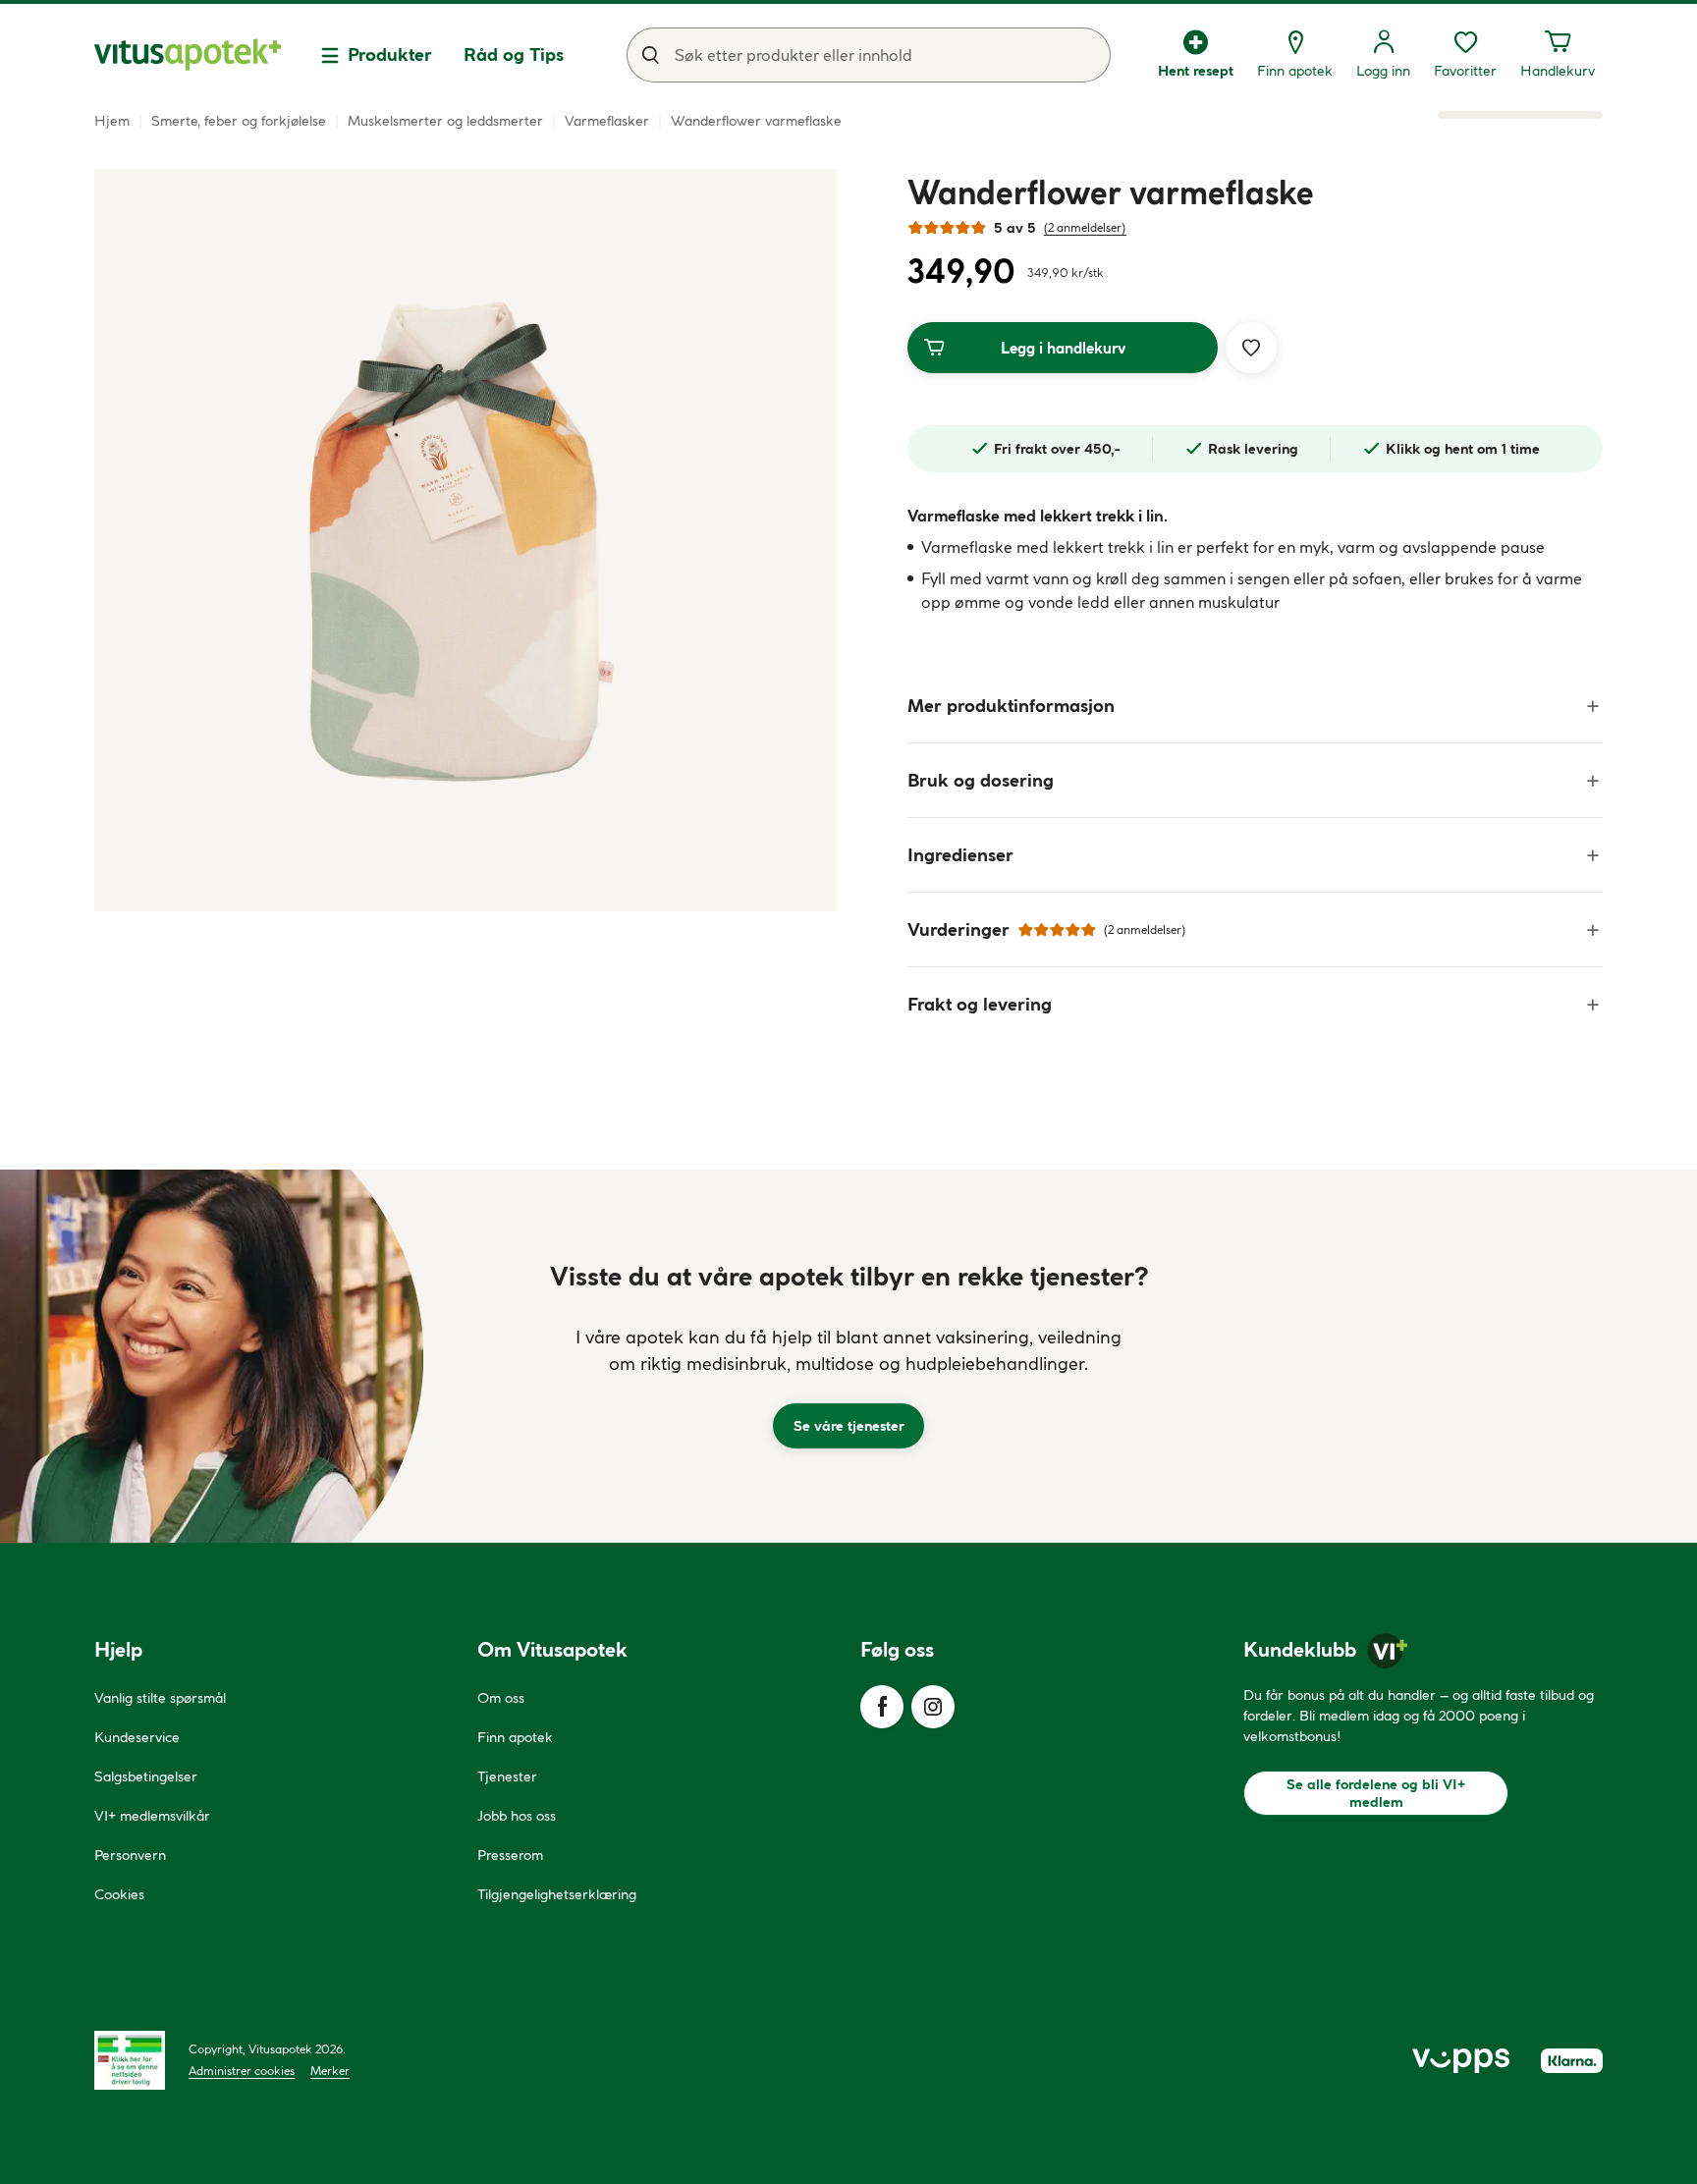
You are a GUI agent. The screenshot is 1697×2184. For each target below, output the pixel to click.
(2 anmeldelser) (1085, 227)
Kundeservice (137, 1737)
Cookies (119, 1894)
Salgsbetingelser (146, 1776)
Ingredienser (960, 855)
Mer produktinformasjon (1011, 706)
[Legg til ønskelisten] (1251, 348)
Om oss (501, 1698)
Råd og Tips (514, 55)
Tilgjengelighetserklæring (557, 1894)
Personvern (130, 1855)
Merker (330, 2071)
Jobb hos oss (517, 1816)
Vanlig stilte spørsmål (160, 1698)
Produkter (390, 55)
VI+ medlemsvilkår (152, 1816)
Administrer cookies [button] (242, 2071)
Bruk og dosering (981, 780)
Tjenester (507, 1776)
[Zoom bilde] (465, 540)
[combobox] (869, 55)
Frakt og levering (980, 1004)
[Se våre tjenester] (848, 1356)
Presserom (510, 1855)
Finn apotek (515, 1737)
